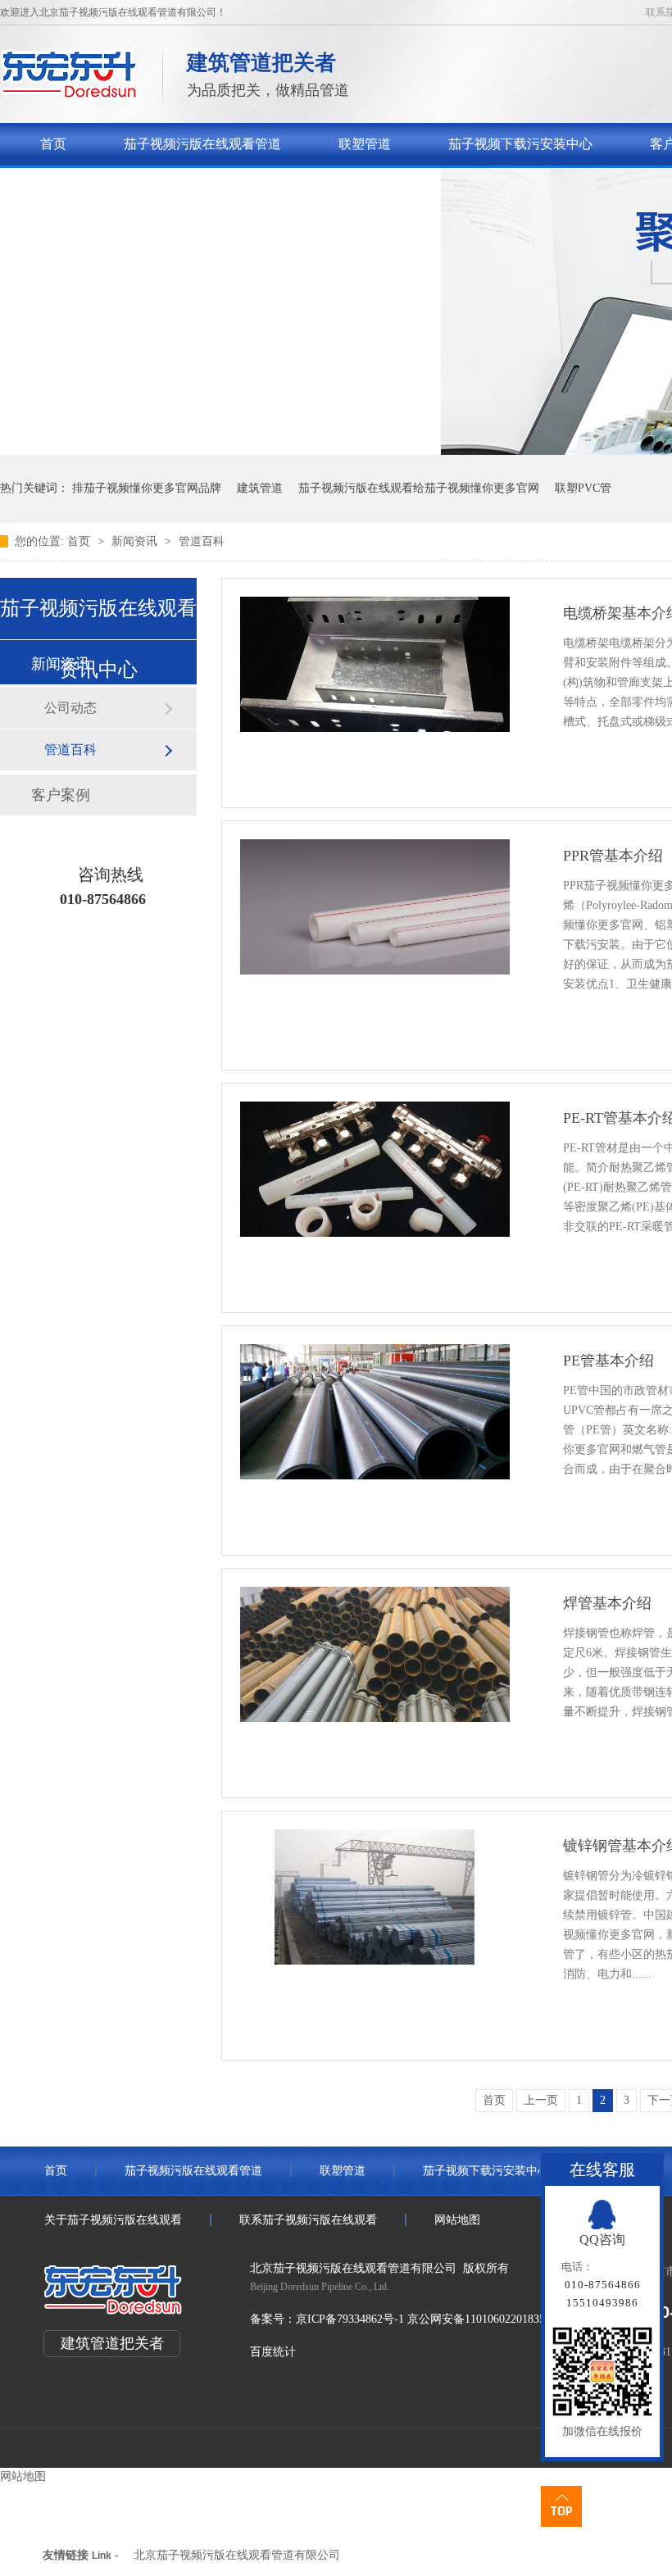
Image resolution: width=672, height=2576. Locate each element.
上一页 (541, 2100)
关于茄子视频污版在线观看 (119, 186)
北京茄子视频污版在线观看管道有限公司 (237, 2555)
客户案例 (61, 795)
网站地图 (457, 2220)
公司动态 (70, 708)
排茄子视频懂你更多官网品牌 (147, 488)
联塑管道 (365, 144)
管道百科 (202, 541)
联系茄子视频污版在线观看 (334, 186)
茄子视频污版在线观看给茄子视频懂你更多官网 (419, 488)
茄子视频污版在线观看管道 (202, 144)
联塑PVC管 (583, 488)
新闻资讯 (136, 541)
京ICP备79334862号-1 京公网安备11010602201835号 (426, 2319)
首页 (53, 144)
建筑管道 (260, 488)
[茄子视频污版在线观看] (69, 95)
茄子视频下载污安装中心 (520, 144)
